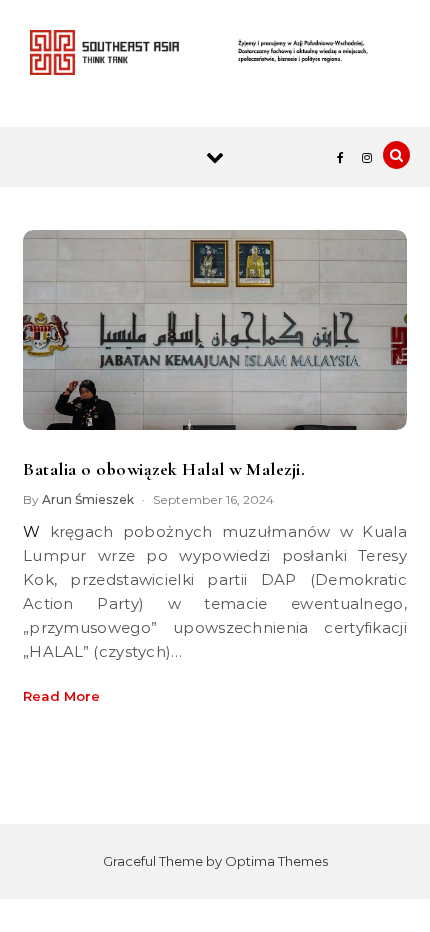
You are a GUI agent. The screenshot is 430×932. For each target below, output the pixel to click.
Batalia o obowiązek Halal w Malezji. (164, 469)
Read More (61, 696)
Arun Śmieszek (88, 499)
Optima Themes (276, 861)
